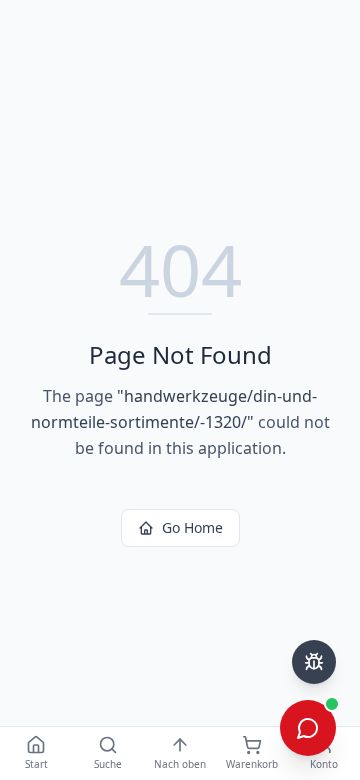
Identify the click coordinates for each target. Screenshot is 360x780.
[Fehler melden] (314, 662)
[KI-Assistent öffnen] (308, 728)
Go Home (192, 527)
